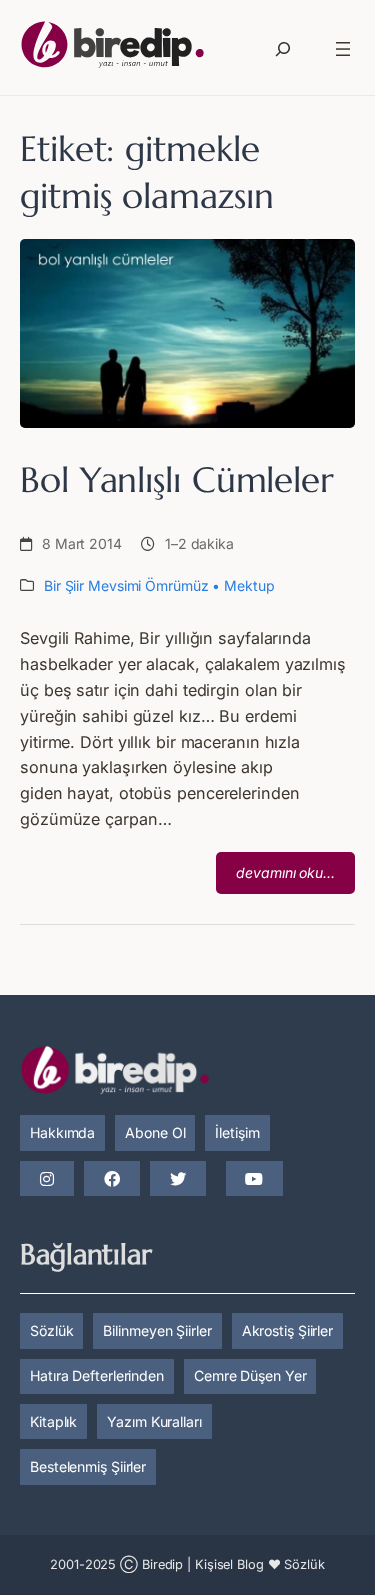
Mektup (249, 585)
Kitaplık (53, 1421)
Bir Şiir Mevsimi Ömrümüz (126, 585)
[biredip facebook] (112, 1180)
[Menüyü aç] (343, 49)
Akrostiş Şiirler (287, 1330)
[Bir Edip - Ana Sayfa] (112, 48)
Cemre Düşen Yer (250, 1375)
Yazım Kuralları (154, 1421)
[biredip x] (178, 1180)
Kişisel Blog (229, 1564)
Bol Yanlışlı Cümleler (177, 480)
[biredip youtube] (254, 1180)
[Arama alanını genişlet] (283, 49)
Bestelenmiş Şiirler (88, 1466)
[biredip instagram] (47, 1180)
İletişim (237, 1132)
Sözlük (51, 1330)
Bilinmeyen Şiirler (157, 1330)
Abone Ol (155, 1132)
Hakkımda (62, 1132)
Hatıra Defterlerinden (97, 1375)
